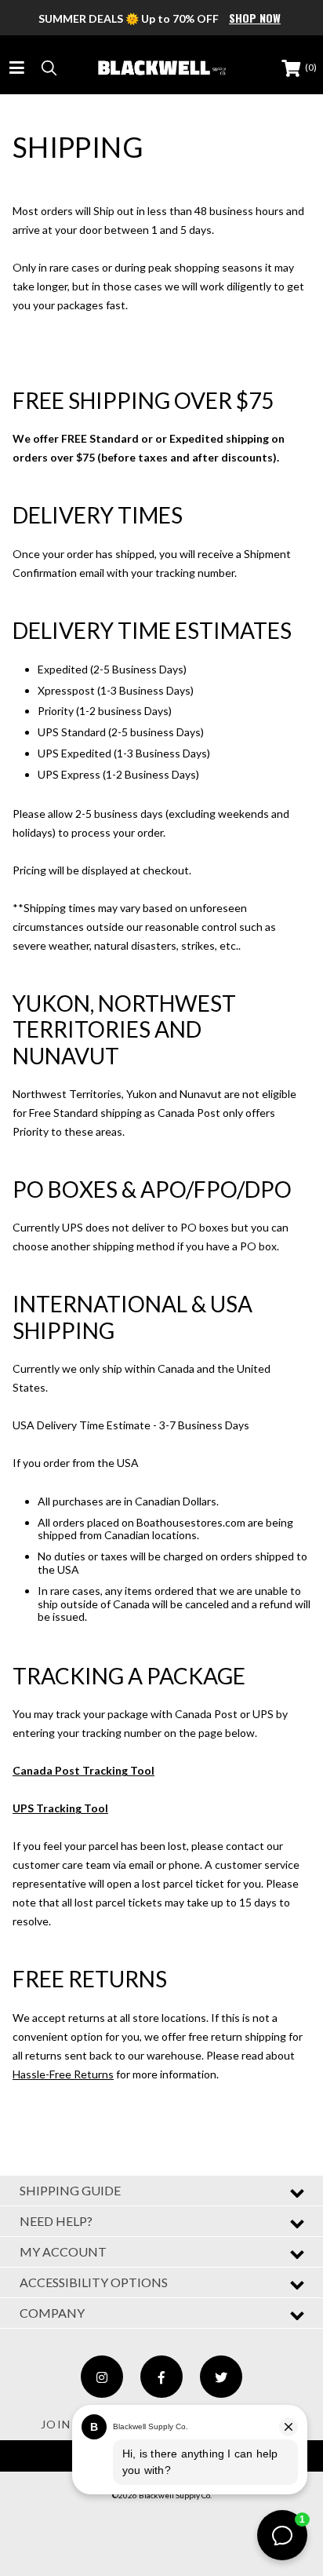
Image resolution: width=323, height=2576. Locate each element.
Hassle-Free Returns (63, 2074)
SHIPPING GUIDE (70, 2190)
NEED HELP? (56, 2221)
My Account (63, 2251)
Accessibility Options (94, 2282)
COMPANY (52, 2313)
